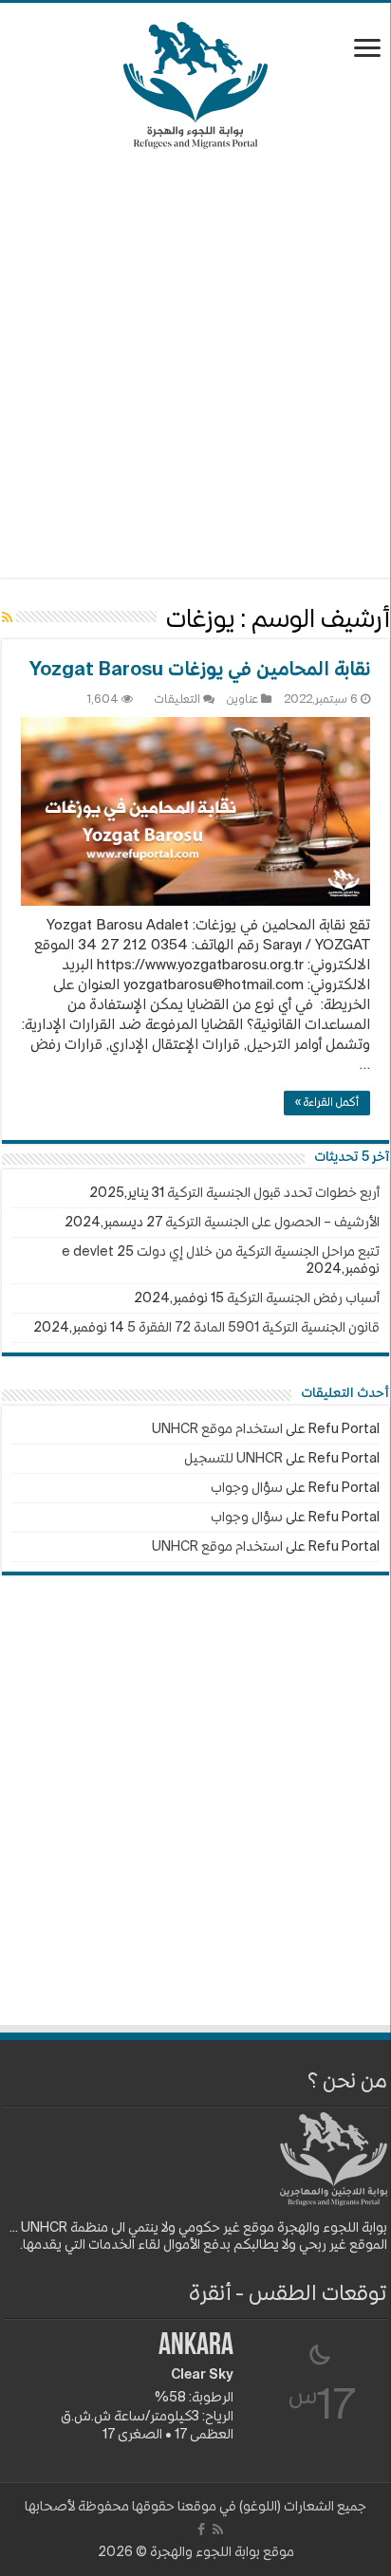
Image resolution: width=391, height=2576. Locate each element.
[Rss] (218, 2530)
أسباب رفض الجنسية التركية (303, 1298)
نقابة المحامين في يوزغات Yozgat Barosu (200, 671)
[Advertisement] (195, 363)
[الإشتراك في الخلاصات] (7, 618)
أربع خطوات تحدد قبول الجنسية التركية (273, 1193)
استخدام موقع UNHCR (217, 1429)
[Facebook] (201, 2530)
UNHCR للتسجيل (233, 1459)
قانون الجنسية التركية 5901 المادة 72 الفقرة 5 (253, 1328)
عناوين (242, 700)
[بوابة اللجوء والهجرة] (196, 82)
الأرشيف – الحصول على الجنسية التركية (272, 1223)
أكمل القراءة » (327, 1103)
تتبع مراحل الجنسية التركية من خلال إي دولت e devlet (221, 1252)
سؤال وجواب (247, 1488)
